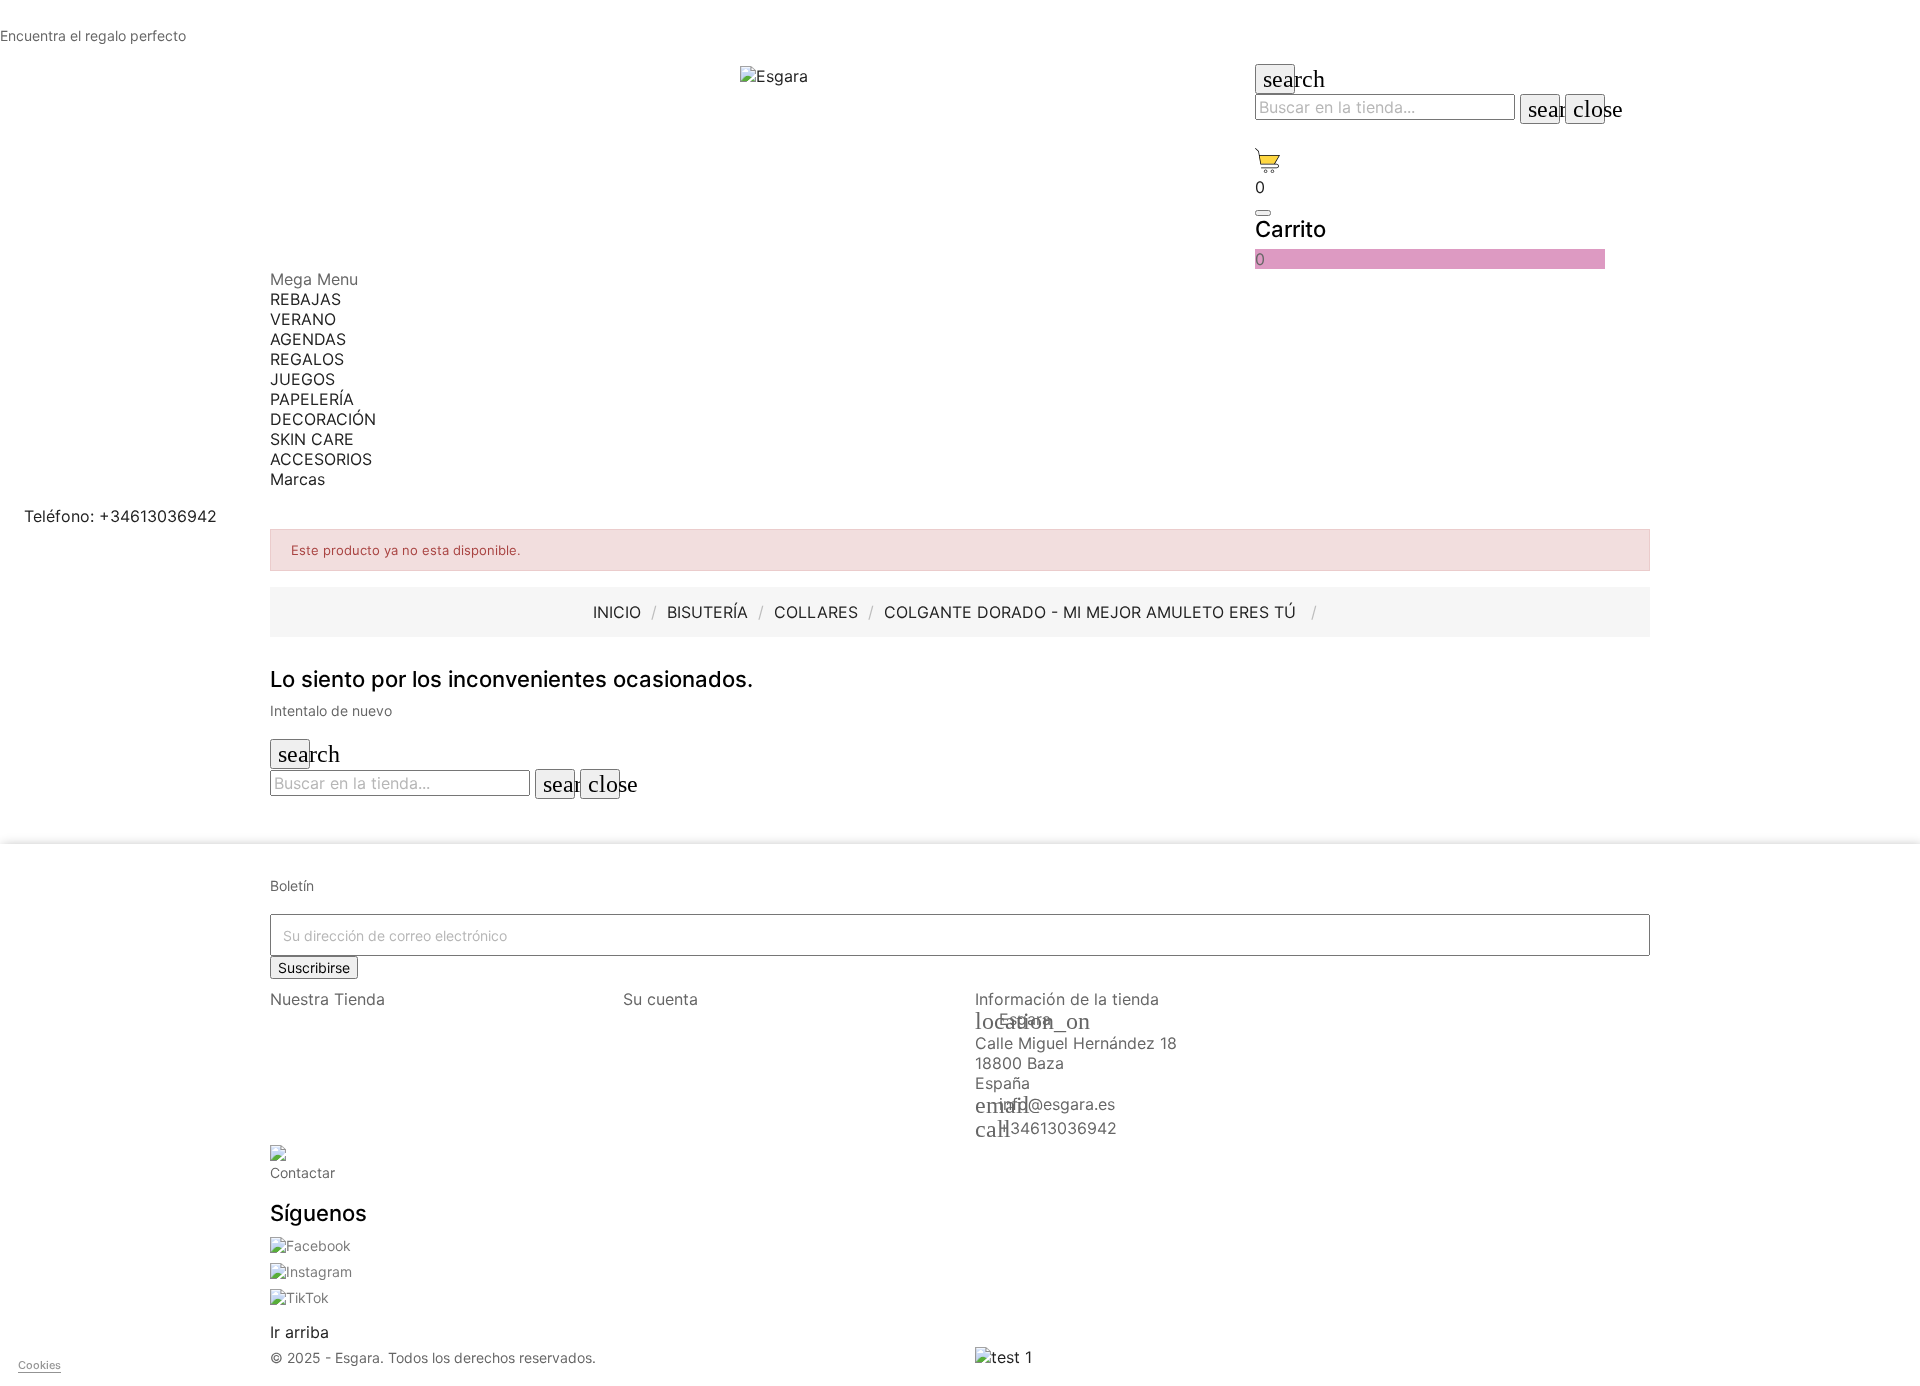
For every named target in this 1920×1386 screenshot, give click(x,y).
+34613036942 (1058, 1128)
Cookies (39, 1365)
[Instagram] (311, 1269)
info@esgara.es (1057, 1104)
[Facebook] (310, 1244)
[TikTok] (299, 1295)
